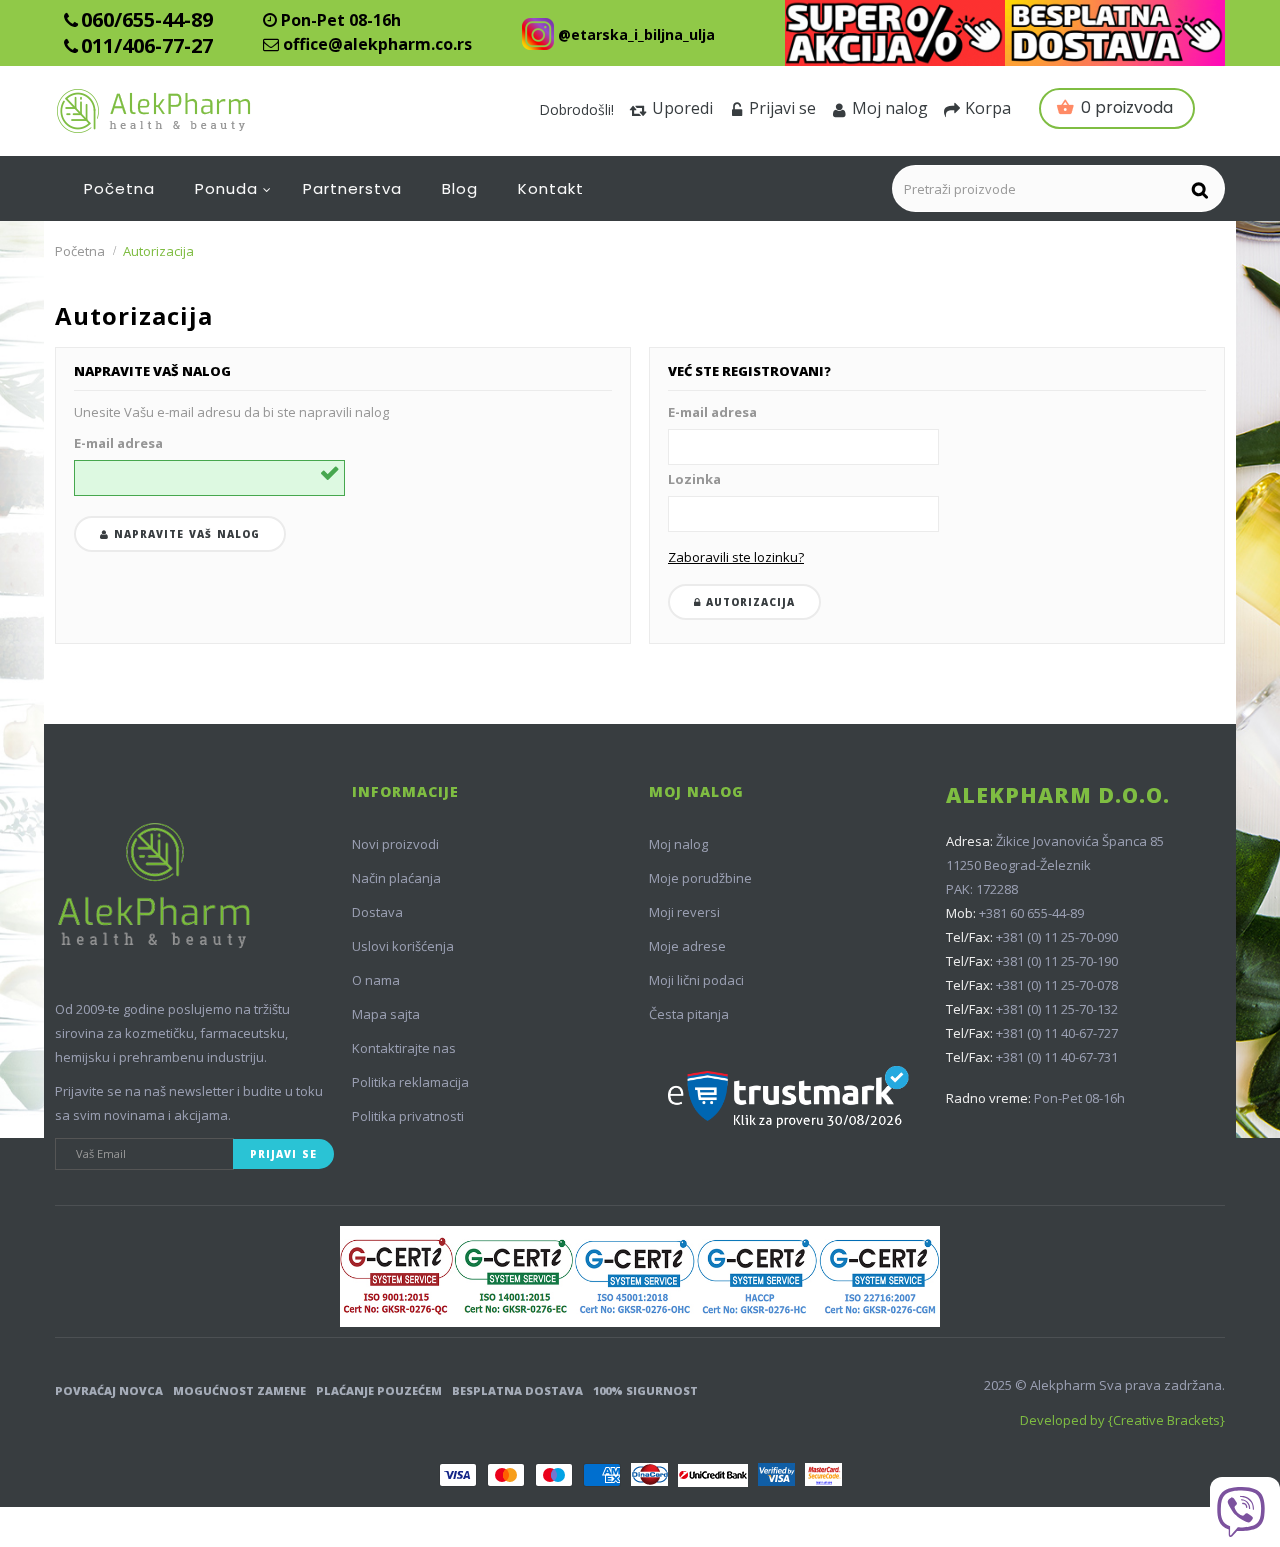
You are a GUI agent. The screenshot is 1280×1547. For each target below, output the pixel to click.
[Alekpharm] (201, 111)
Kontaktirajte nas (404, 1048)
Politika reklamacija (410, 1082)
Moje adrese (687, 946)
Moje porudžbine (700, 878)
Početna (80, 251)
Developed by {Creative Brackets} (1122, 1420)
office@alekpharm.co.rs (377, 44)
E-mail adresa (118, 443)
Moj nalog (890, 108)
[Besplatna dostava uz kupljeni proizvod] (1115, 33)
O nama (376, 980)
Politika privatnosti (408, 1116)
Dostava (377, 912)
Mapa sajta (386, 1014)
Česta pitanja (689, 1014)
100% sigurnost (645, 1390)
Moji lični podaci (696, 980)
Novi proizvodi (395, 844)
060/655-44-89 (147, 19)
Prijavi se (782, 108)
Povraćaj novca (109, 1390)
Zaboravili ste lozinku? (736, 557)
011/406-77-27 (147, 45)
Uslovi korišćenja (403, 946)
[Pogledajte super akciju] (895, 33)
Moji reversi (684, 912)
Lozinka (694, 479)
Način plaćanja (396, 878)
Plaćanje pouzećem (379, 1390)
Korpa (988, 108)
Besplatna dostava (517, 1390)
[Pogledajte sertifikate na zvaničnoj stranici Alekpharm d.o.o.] (640, 1276)
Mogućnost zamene (239, 1390)
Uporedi (682, 108)
